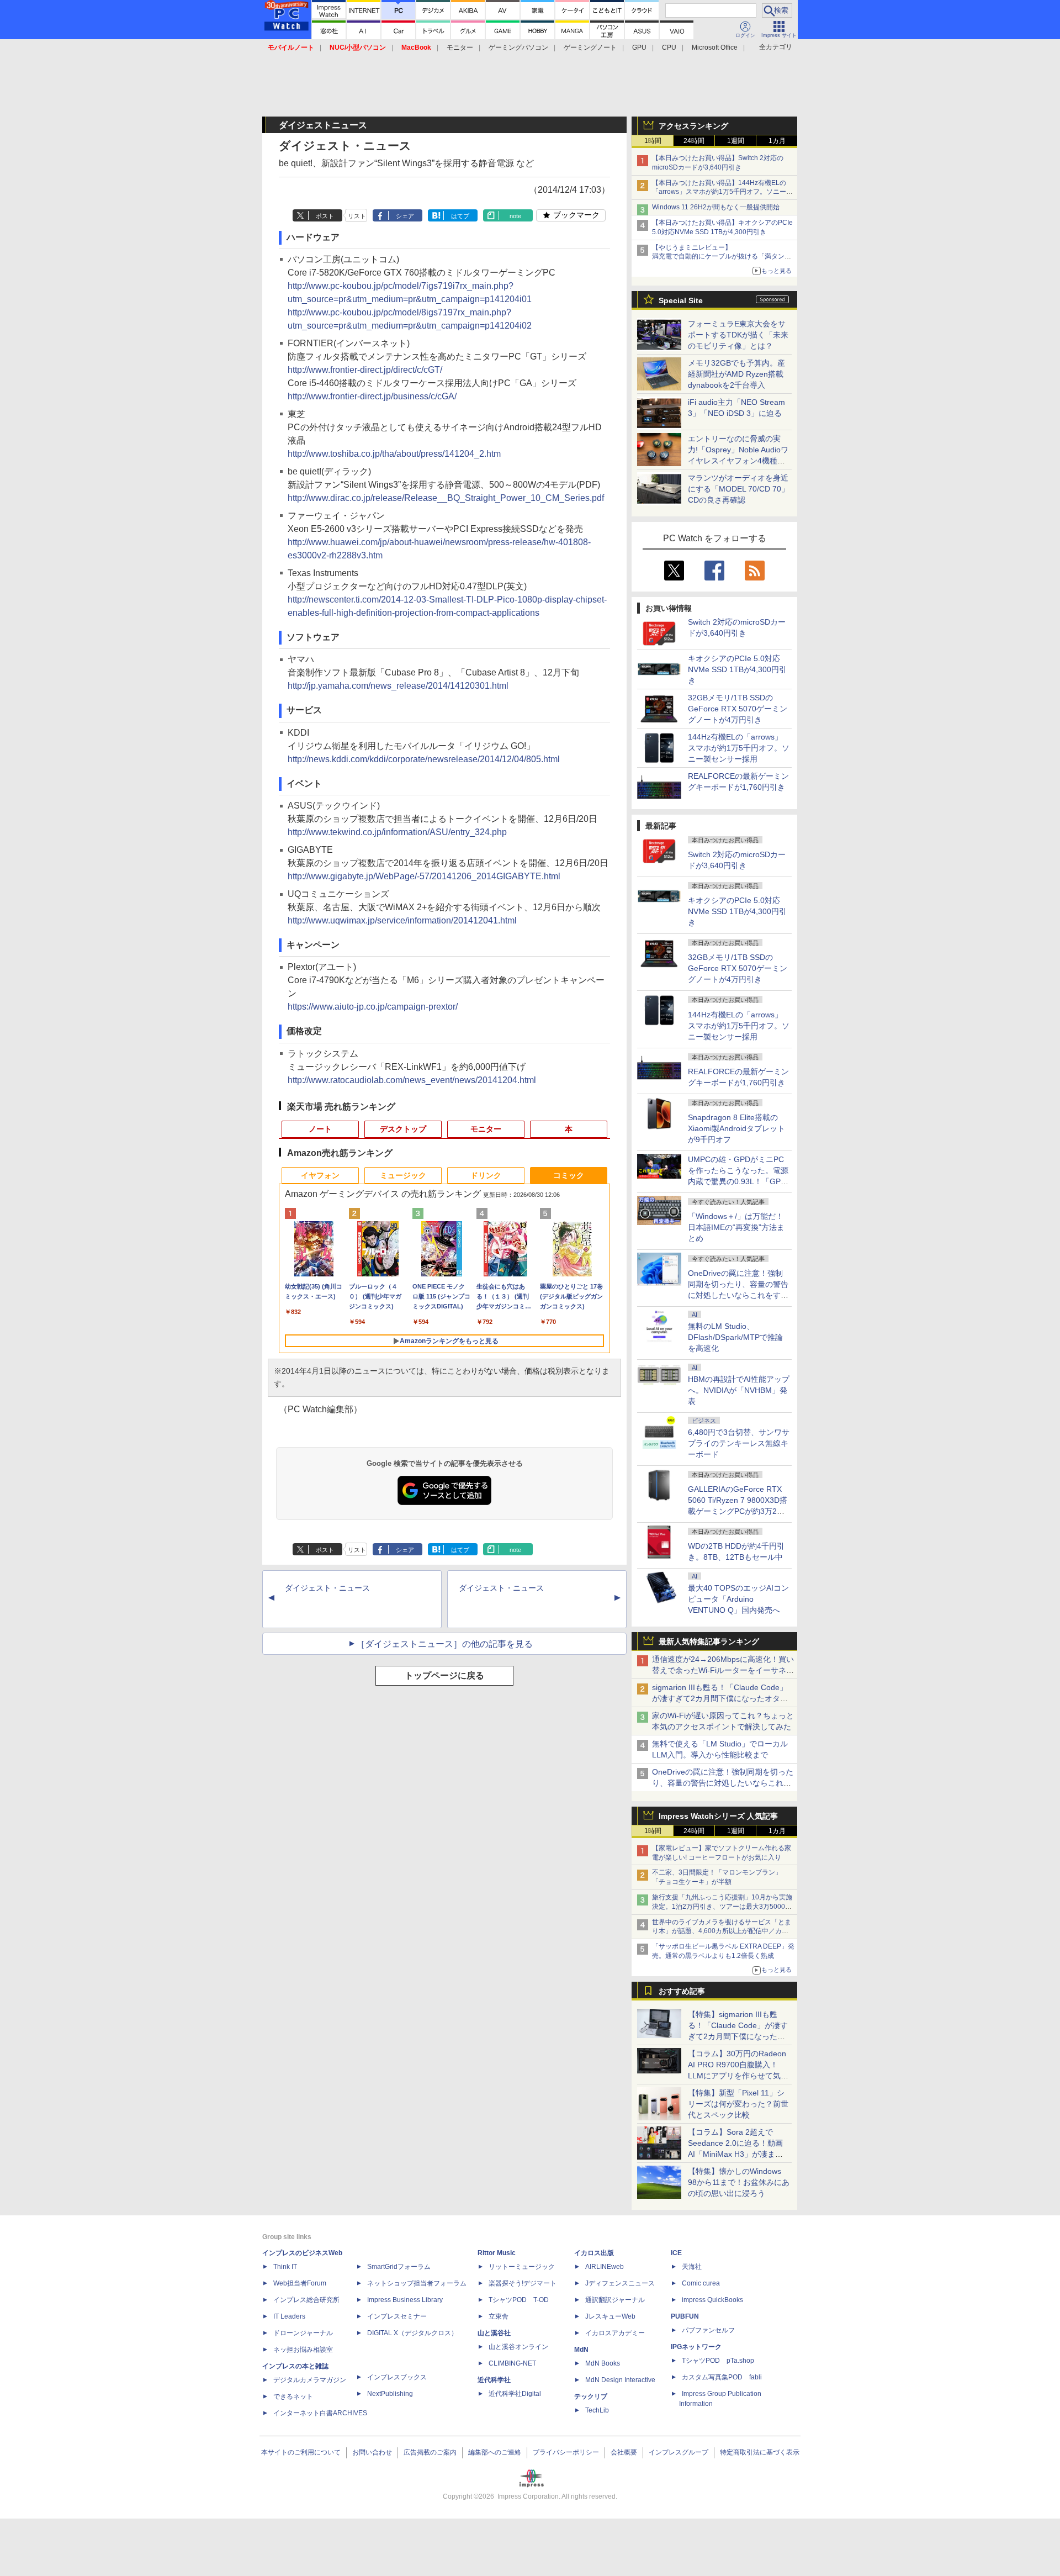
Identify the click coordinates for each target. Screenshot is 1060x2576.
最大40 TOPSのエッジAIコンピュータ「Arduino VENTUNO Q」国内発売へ (738, 1599)
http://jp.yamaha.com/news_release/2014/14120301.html (398, 686)
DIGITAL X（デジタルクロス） (412, 2333)
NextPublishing (390, 2394)
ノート (320, 1129)
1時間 (653, 141)
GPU (639, 47)
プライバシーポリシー (566, 2452)
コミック (569, 1175)
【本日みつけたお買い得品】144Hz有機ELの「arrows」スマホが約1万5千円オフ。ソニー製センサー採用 (722, 192)
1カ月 (777, 141)
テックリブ (591, 2396)
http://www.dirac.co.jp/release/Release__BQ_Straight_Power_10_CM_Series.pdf (446, 498)
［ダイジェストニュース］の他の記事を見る (444, 1644)
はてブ (460, 216)
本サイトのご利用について (301, 2452)
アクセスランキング (693, 126)
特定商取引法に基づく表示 (760, 2452)
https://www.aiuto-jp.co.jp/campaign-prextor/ (373, 1007)
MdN (581, 2350)
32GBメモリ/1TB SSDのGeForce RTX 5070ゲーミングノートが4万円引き (738, 709)
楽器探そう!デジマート (523, 2283)
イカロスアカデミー (615, 2333)
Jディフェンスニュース (620, 2283)
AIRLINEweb (605, 2267)
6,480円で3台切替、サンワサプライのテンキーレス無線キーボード (739, 1443)
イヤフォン (320, 1175)
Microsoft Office (715, 47)
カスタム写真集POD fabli (722, 2377)
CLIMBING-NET (512, 2363)
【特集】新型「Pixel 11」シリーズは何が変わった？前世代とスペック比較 (738, 2104)
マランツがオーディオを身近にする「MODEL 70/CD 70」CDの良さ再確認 (738, 489)
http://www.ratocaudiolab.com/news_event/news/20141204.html (412, 1080)
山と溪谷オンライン (518, 2347)
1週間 (736, 141)
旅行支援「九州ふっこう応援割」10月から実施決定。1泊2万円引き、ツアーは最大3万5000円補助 (722, 1907)
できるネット (293, 2396)
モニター (460, 47)
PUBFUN (685, 2316)
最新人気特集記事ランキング (709, 1641)
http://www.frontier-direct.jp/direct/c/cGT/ (365, 370)
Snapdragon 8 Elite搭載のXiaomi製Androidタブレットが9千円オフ (736, 1128)
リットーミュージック (522, 2267)
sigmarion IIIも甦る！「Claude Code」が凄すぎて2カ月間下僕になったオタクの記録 (720, 1698)
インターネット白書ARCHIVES (320, 2413)
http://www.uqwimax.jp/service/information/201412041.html (402, 920)
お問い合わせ (372, 2452)
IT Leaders (289, 2316)
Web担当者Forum (300, 2283)
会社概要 (624, 2452)
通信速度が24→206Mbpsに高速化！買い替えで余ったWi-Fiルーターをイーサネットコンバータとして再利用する (723, 1670)
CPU (669, 47)
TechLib (597, 2410)
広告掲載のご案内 (430, 2452)
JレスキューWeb (610, 2316)
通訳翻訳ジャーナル (615, 2300)
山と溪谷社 (494, 2333)
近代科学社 (494, 2380)
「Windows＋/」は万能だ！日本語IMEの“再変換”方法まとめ (736, 1227)
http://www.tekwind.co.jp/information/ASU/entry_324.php (397, 832)
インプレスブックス (397, 2377)
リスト (357, 216)
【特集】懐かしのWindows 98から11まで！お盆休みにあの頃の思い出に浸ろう (739, 2182)
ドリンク (486, 1175)
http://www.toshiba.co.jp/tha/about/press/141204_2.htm (394, 454)
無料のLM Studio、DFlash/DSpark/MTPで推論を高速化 (735, 1337)
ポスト (325, 216)
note (515, 216)
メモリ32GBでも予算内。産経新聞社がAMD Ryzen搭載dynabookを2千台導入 (736, 374)
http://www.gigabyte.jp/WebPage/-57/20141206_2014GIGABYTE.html (424, 876)
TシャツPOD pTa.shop (718, 2361)
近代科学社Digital (515, 2394)
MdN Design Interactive (620, 2380)
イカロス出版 (594, 2253)
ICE (676, 2253)
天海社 (692, 2267)
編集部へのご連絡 (495, 2452)
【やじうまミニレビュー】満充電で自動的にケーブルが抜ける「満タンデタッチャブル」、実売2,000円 (722, 257)
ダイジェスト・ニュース (327, 1588)
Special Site (681, 300)
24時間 (694, 141)
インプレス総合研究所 (306, 2300)
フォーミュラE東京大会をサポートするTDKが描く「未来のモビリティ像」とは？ (738, 335)
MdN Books (603, 2363)
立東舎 (499, 2316)
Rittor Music (497, 2253)
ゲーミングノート (590, 47)
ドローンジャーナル (303, 2333)
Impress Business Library (405, 2300)
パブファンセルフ (708, 2330)
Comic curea (701, 2283)
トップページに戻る (444, 1675)
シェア (405, 216)
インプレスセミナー (397, 2316)
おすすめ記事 (682, 1991)
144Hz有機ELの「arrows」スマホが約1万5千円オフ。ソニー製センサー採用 (739, 748)
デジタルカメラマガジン (310, 2380)
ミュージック (403, 1175)
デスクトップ (403, 1129)
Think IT (285, 2267)
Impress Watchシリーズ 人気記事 (718, 1816)
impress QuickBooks (712, 2300)
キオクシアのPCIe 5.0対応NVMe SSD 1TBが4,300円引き (737, 669)
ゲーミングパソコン (518, 47)
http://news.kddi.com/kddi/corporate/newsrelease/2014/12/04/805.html (424, 759)
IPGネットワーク (696, 2347)
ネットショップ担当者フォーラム (417, 2283)
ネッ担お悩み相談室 (303, 2350)
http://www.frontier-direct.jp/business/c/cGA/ (372, 396)
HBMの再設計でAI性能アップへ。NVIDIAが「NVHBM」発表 (739, 1390)
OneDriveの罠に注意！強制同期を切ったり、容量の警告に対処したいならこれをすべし (723, 1783)
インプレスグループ (679, 2452)
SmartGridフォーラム (399, 2267)
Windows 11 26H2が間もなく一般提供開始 (716, 207)
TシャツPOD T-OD (519, 2300)
